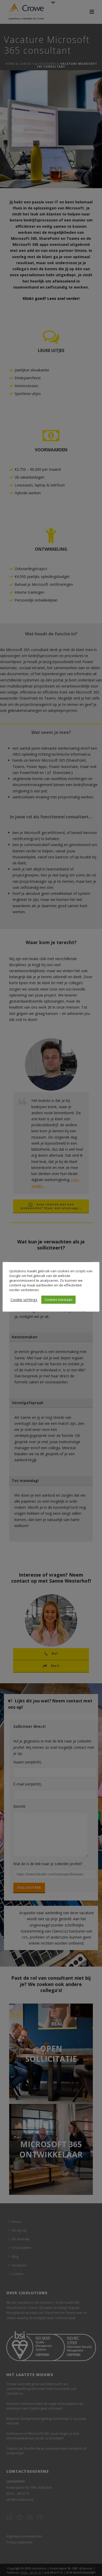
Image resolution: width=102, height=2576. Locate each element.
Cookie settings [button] (24, 1300)
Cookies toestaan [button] (58, 1300)
